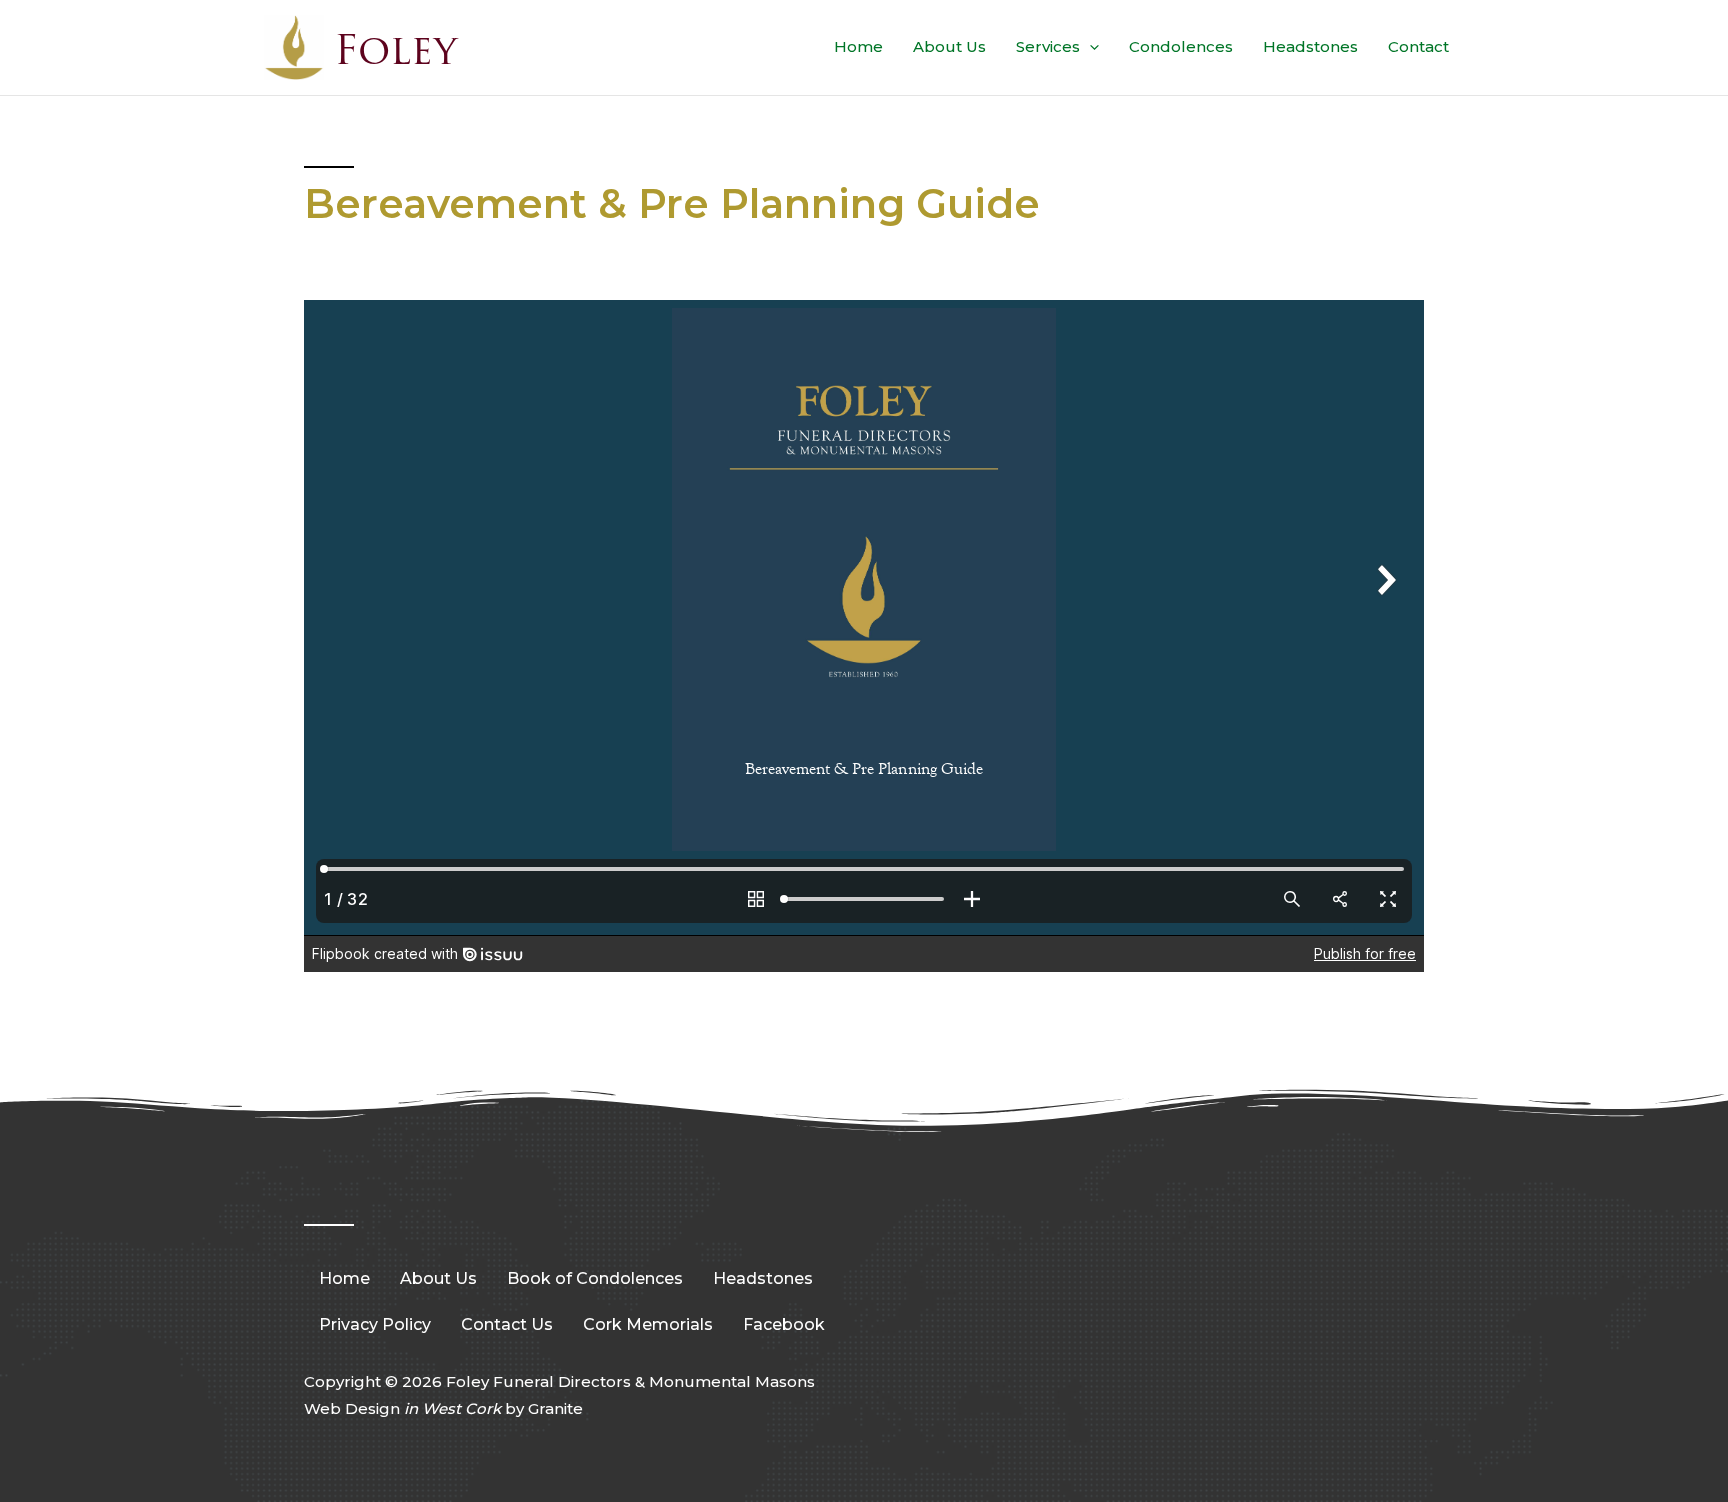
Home (858, 46)
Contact (1418, 46)
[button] (1089, 47)
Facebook (784, 1324)
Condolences (1181, 46)
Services (1048, 46)
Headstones (1310, 46)
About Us (949, 46)
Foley (395, 50)
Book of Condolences (595, 1278)
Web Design (402, 1408)
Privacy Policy (375, 1324)
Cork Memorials (648, 1324)
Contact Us (507, 1324)
